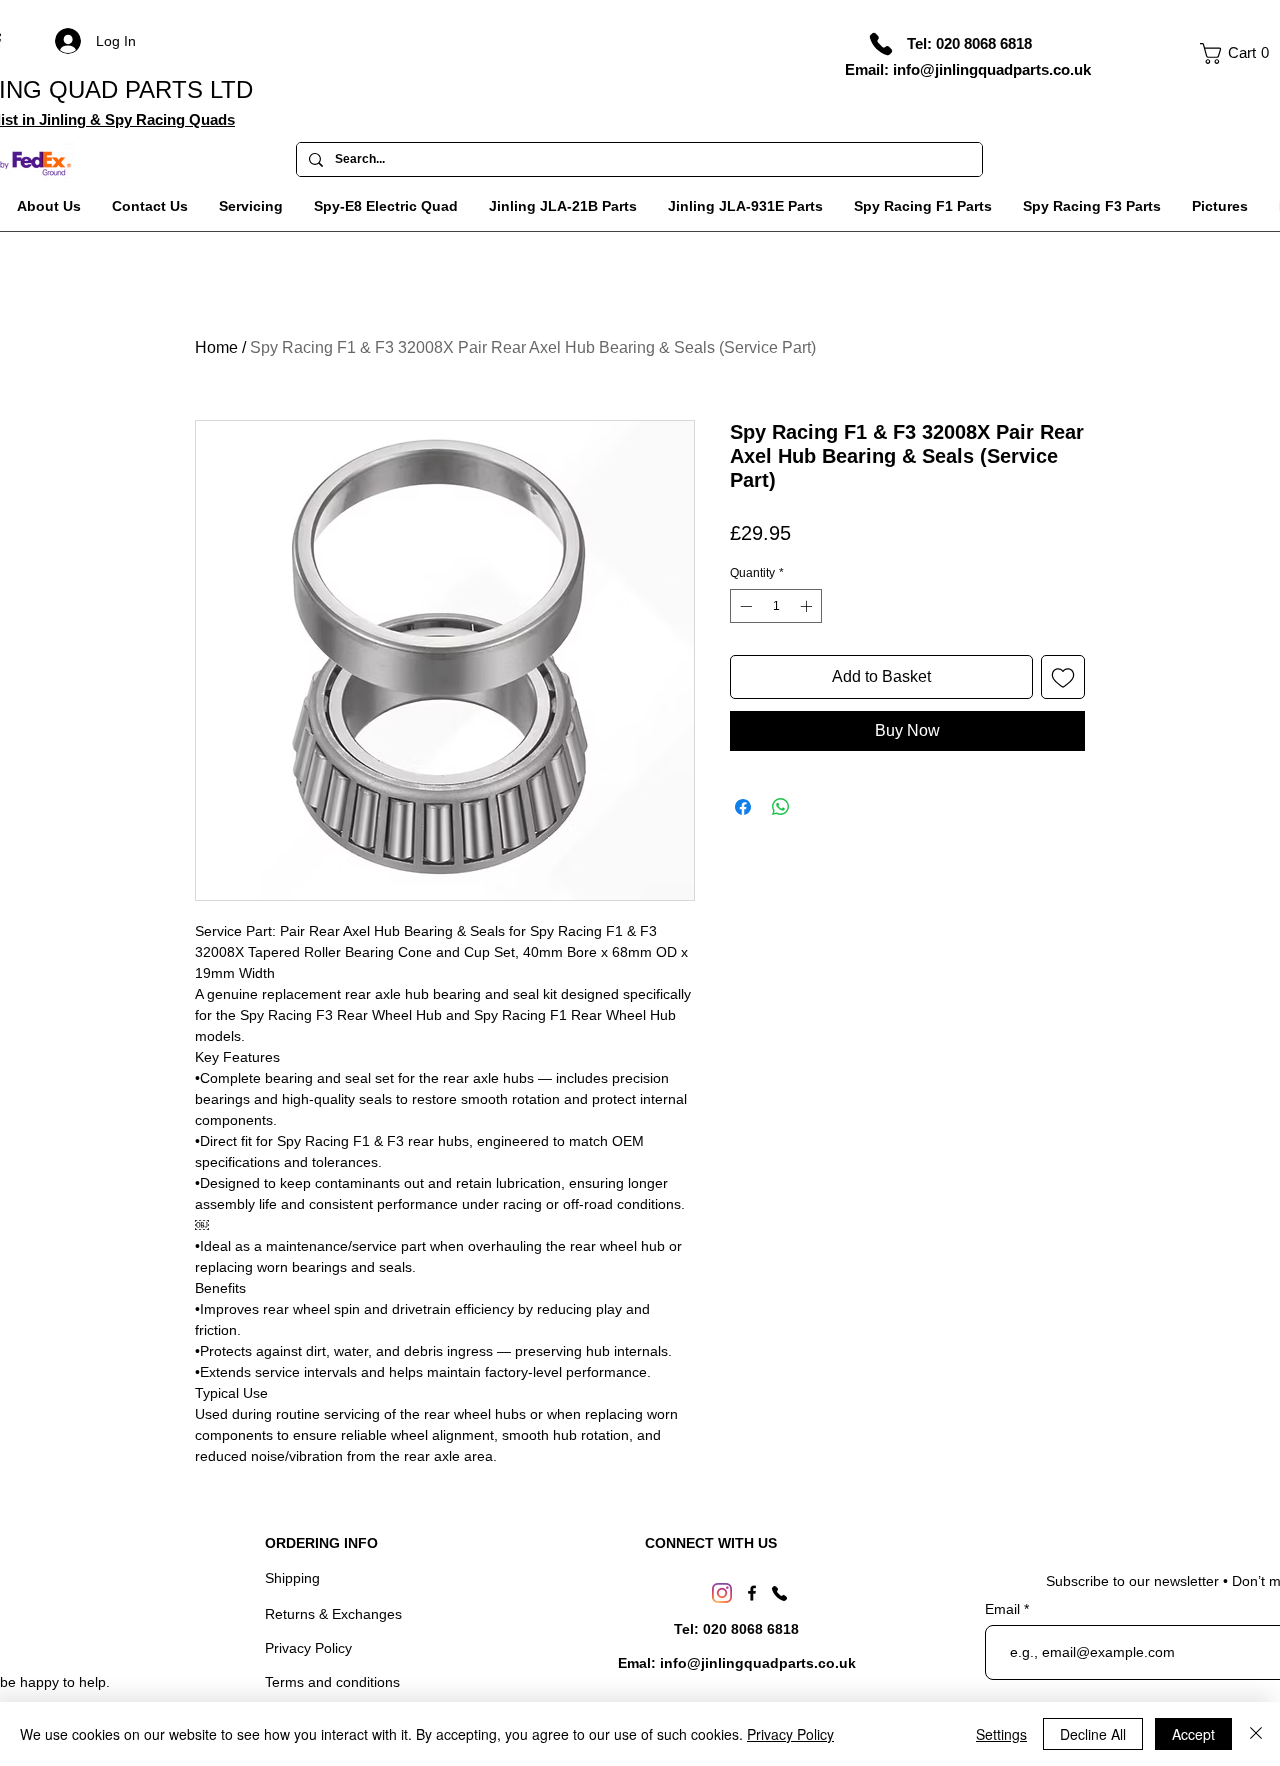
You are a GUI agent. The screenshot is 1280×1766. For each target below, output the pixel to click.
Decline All (1093, 1734)
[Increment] (808, 606)
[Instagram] (722, 1593)
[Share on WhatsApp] (781, 807)
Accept (1193, 1734)
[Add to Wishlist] (1063, 677)
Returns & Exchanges (333, 1614)
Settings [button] (1001, 1734)
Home (216, 347)
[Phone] (881, 44)
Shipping (292, 1578)
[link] (1240, 53)
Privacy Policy (308, 1648)
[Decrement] (744, 606)
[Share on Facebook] (743, 807)
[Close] (1256, 1734)
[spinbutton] (776, 606)
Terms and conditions (332, 1682)
